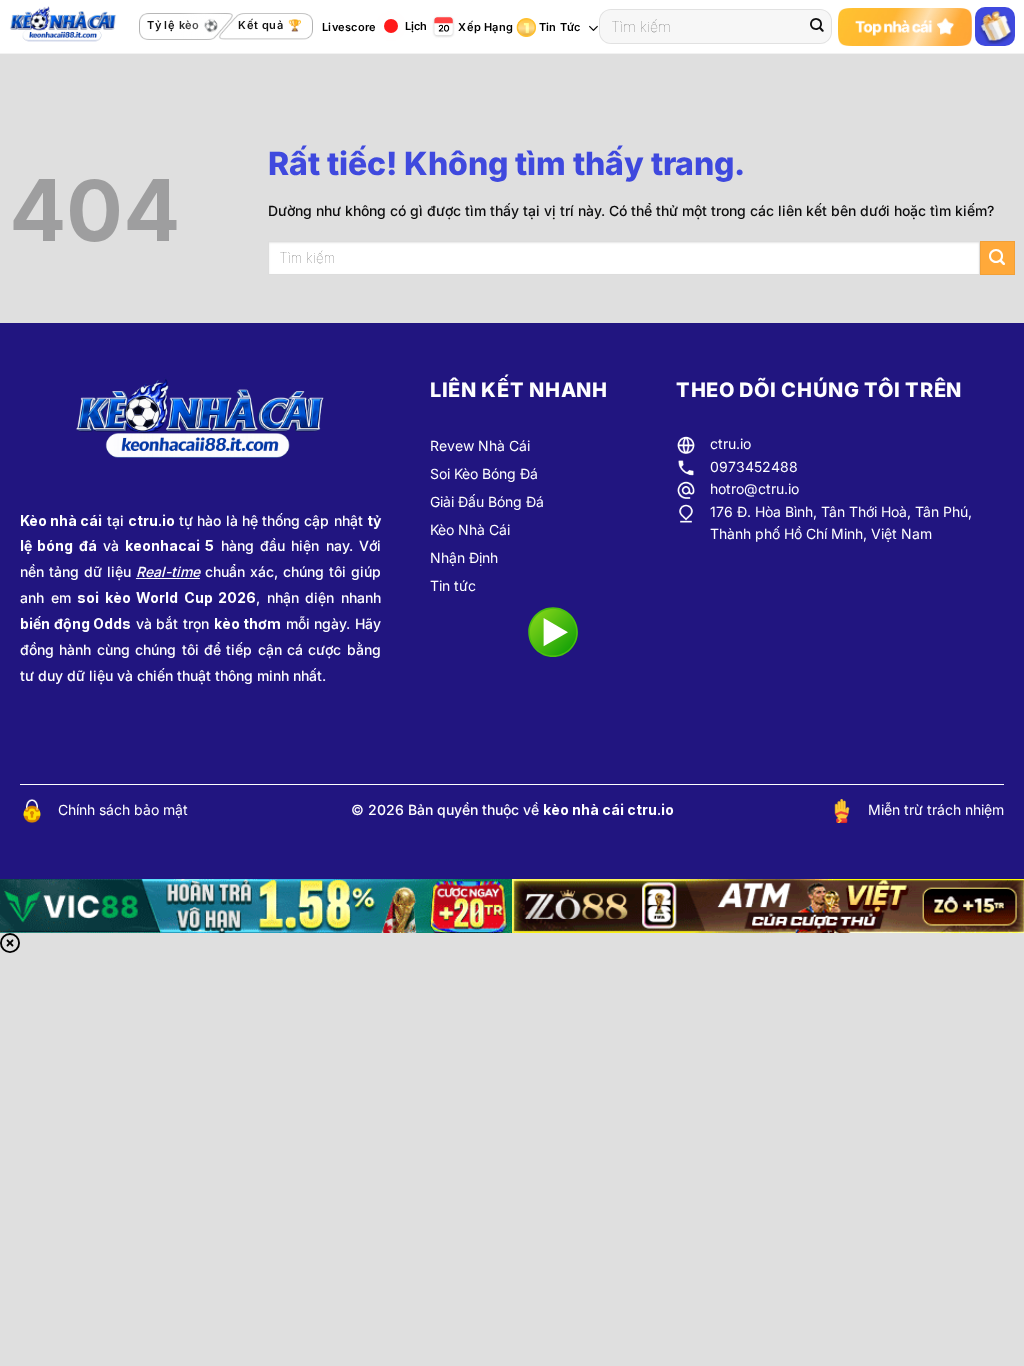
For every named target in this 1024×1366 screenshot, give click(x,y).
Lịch (416, 26)
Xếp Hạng (485, 27)
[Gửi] (817, 27)
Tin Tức (560, 27)
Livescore (349, 27)
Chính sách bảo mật (123, 809)
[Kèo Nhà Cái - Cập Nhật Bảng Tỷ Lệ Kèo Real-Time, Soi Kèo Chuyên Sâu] (69, 27)
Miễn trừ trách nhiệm (936, 809)
